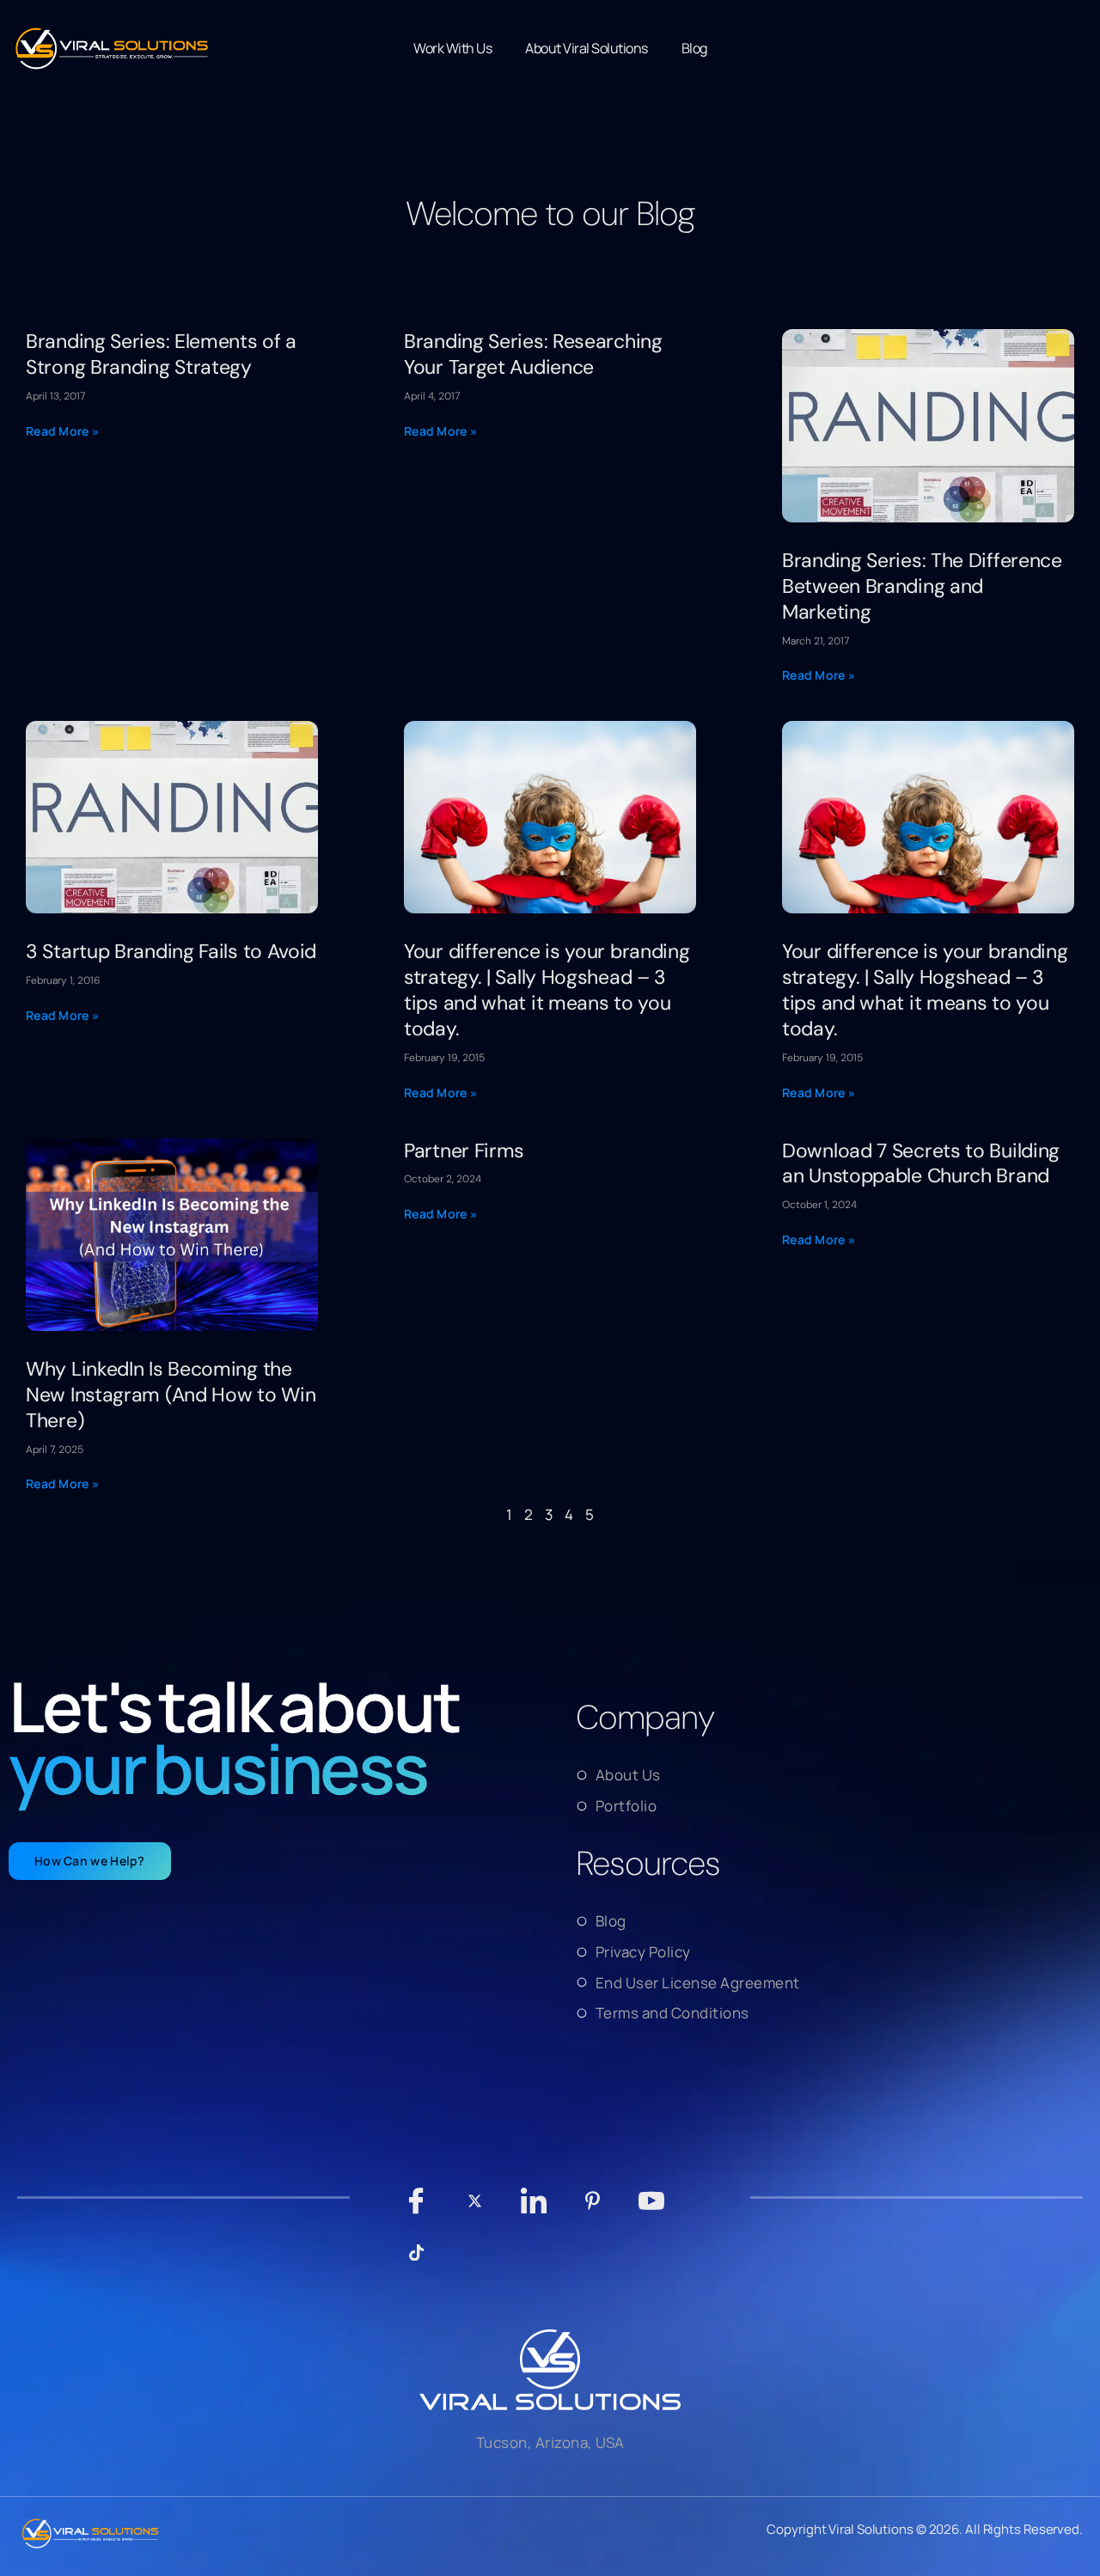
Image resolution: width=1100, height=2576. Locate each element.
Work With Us (452, 48)
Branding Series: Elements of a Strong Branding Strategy (161, 354)
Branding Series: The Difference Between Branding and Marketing (922, 586)
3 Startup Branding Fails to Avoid (171, 951)
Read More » (62, 431)
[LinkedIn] (534, 2209)
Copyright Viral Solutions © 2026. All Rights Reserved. (925, 2529)
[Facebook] (416, 2209)
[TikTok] (416, 2261)
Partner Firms (464, 1151)
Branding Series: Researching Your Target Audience (533, 354)
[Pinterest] (593, 2209)
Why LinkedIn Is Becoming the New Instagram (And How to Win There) (171, 1395)
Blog (694, 48)
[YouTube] (652, 2209)
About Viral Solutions (587, 48)
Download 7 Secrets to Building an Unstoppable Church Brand (921, 1163)
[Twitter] (475, 2209)
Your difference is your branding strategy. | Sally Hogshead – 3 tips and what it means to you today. (547, 990)
